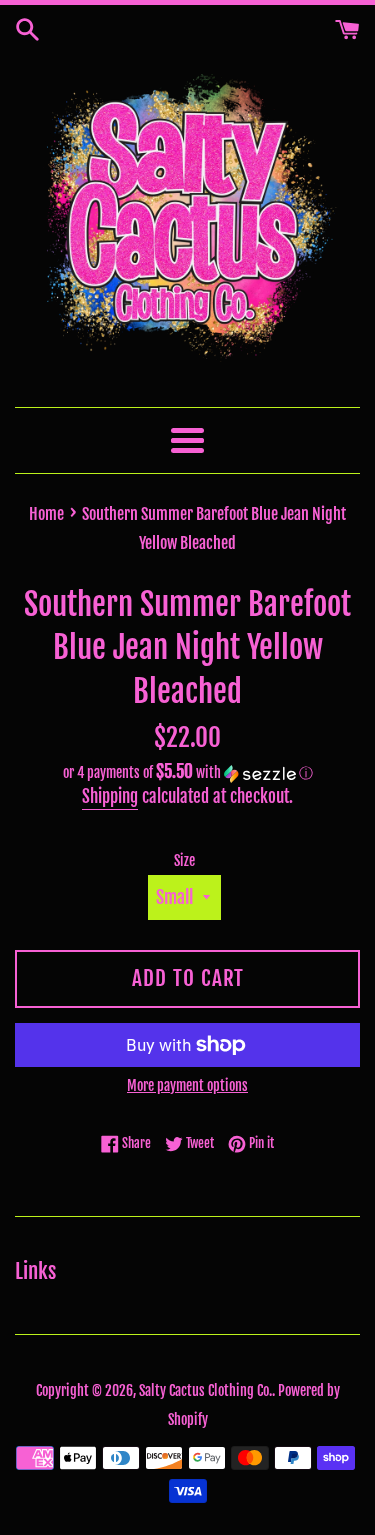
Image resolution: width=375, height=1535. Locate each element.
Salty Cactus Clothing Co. (205, 1390)
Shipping (110, 796)
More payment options (187, 1085)
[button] (187, 773)
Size (184, 860)
